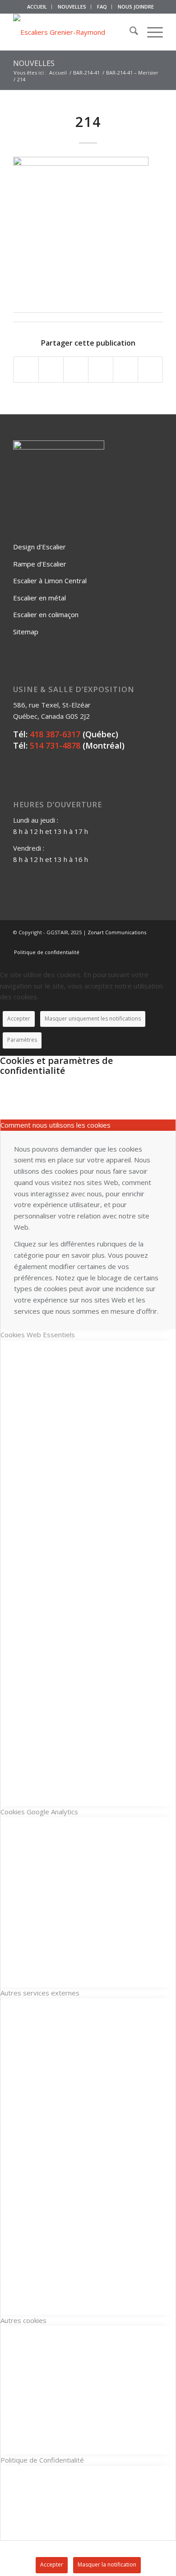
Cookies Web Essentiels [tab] (38, 1335)
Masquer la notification (107, 2564)
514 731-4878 (55, 745)
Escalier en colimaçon (46, 614)
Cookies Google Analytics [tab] (39, 1812)
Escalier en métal (39, 598)
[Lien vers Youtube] (143, 943)
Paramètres (22, 1040)
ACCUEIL (37, 7)
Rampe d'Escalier (40, 564)
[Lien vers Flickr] (129, 943)
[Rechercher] (129, 32)
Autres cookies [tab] (23, 2320)
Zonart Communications (117, 932)
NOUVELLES (72, 7)
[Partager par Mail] (150, 370)
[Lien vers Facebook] (116, 943)
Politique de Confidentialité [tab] (42, 2460)
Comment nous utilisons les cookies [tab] (56, 1125)
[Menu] (151, 32)
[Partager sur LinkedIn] (125, 370)
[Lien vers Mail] (156, 943)
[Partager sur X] (51, 370)
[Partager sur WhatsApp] (76, 370)
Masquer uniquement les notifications (93, 1019)
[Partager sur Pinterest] (101, 370)
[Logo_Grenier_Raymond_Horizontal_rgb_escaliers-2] (73, 32)
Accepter (19, 1019)
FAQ (102, 7)
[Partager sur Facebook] (26, 370)
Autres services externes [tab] (40, 1993)
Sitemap (26, 632)
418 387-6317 (55, 734)
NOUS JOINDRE (136, 7)
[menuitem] (37, 7)
